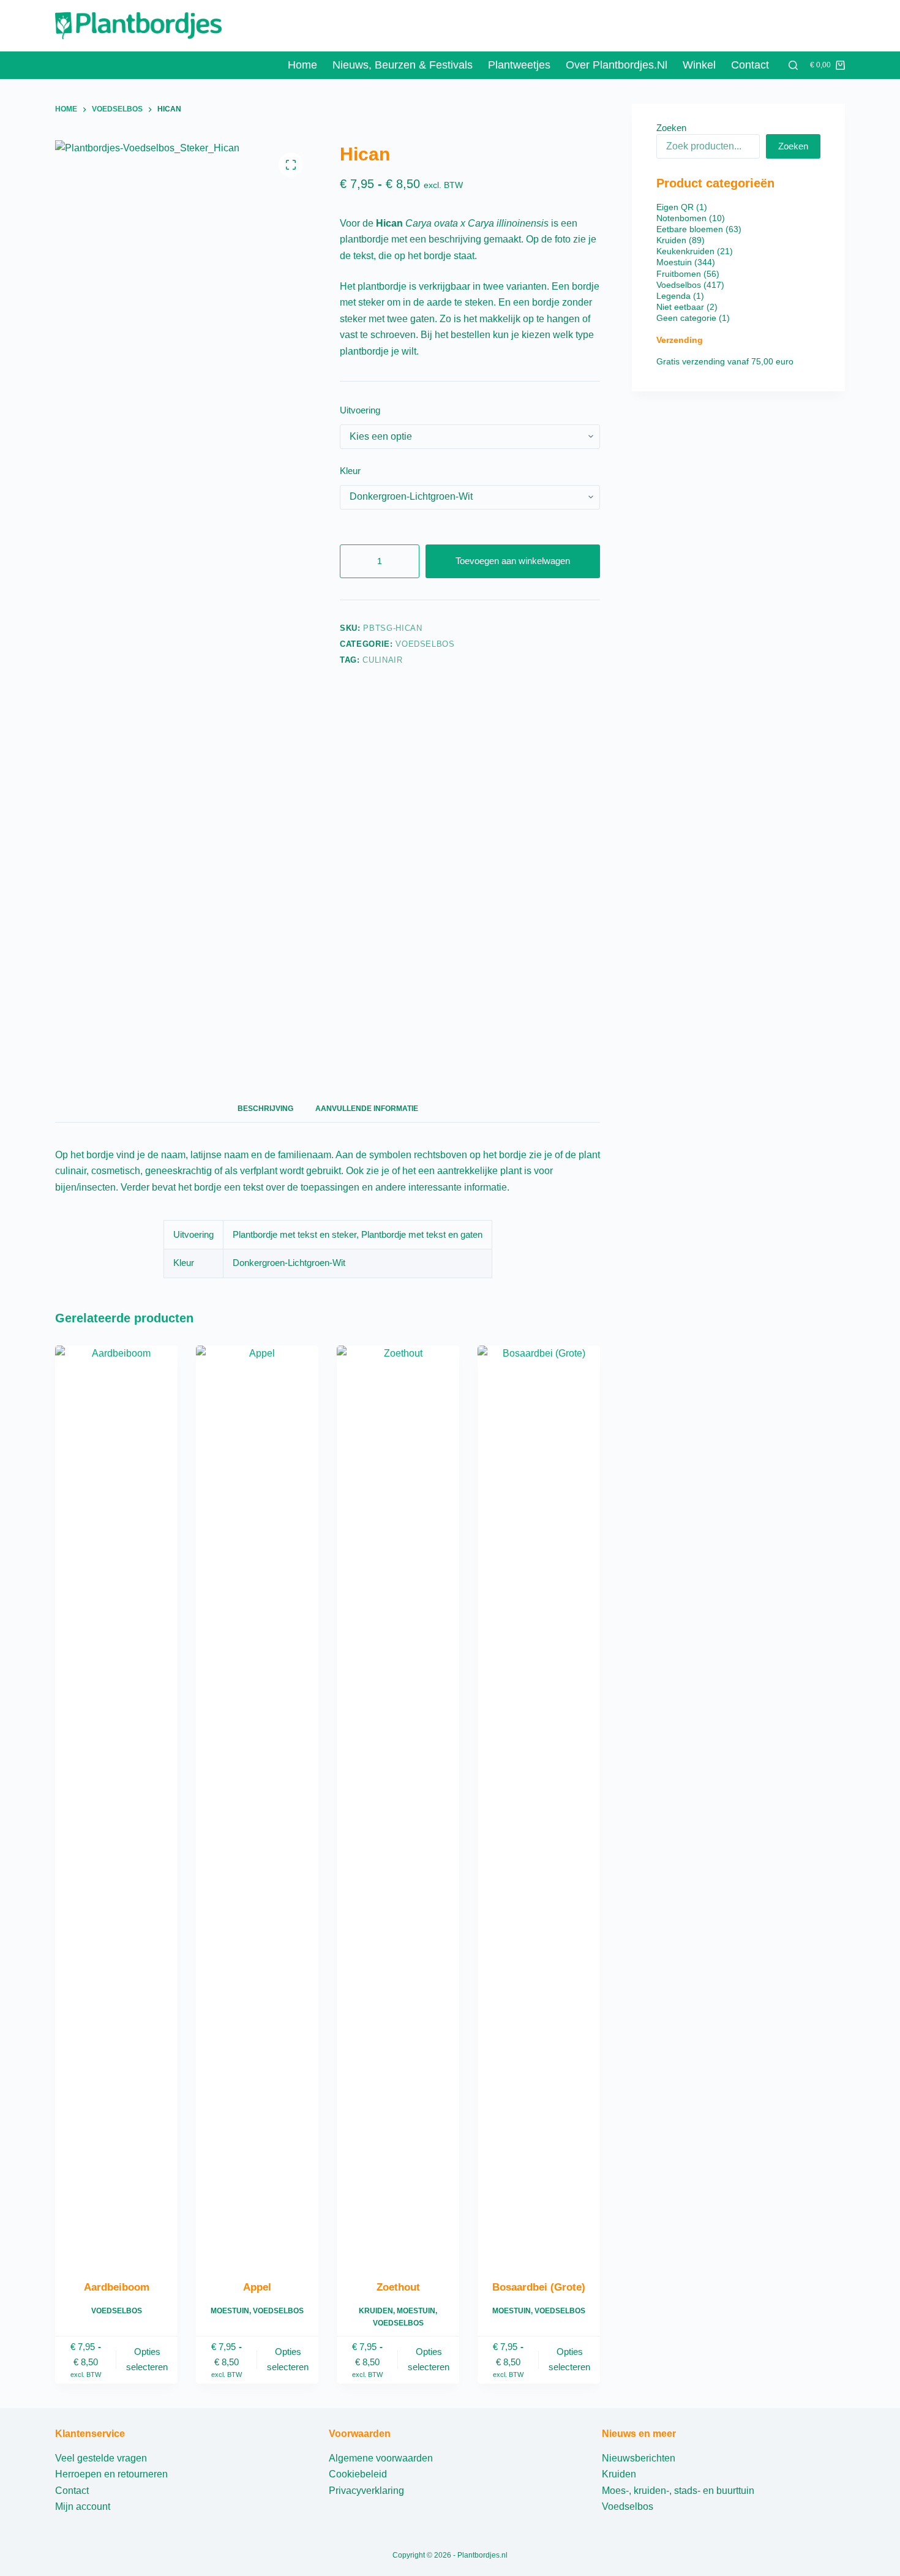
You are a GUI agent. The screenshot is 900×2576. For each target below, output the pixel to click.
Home (302, 65)
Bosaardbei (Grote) (539, 2287)
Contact (750, 65)
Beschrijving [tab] (265, 1109)
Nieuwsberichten (639, 2458)
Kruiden (376, 2311)
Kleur (350, 471)
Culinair (382, 660)
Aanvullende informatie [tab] (367, 1109)
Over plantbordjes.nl (617, 65)
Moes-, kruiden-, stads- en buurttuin (678, 2491)
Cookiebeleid (358, 2474)
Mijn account (83, 2506)
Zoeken (671, 128)
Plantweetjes (519, 65)
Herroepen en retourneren (111, 2474)
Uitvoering (360, 410)
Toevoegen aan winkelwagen (513, 561)
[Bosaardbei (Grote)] (539, 1805)
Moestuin (230, 2311)
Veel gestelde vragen (101, 2458)
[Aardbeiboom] (116, 1805)
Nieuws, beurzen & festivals (403, 65)
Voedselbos (425, 644)
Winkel (699, 65)
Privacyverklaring (366, 2491)
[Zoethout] (398, 1805)
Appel (257, 2287)
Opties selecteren (147, 2359)
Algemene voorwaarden (381, 2458)
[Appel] (257, 1805)
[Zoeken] (793, 65)
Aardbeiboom (117, 2287)
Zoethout (398, 2287)
